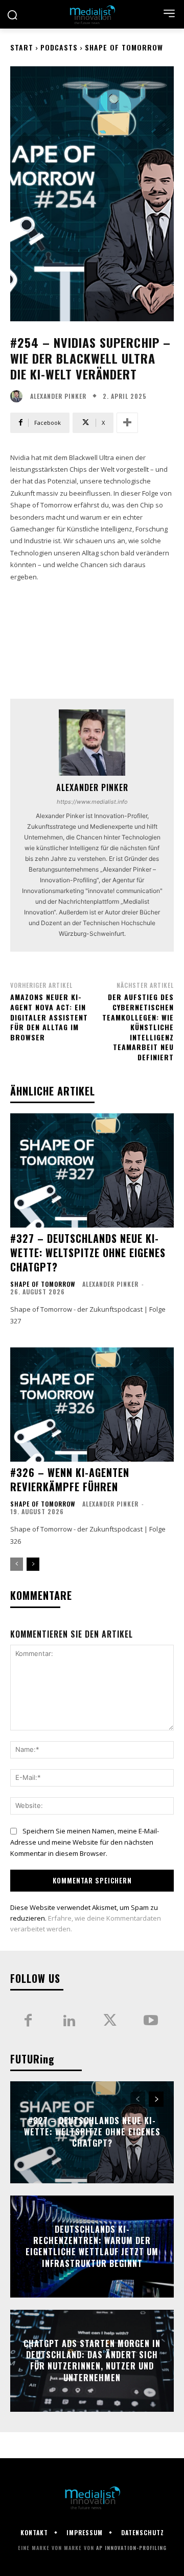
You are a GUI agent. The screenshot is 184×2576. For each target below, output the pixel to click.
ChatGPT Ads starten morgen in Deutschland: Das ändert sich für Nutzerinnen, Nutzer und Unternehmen (92, 2361)
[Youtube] (151, 2021)
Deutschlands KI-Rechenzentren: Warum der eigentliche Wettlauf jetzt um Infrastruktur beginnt (92, 2246)
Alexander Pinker (58, 396)
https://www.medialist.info (92, 802)
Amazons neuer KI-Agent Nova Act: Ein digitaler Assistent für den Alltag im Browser (49, 1017)
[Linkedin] (69, 2021)
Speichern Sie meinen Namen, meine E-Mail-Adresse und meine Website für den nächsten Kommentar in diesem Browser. (85, 1842)
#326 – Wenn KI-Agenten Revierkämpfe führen (70, 1480)
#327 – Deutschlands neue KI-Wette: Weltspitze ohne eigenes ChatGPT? (88, 1253)
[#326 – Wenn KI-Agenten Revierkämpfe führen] (92, 1405)
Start (22, 47)
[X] (110, 2021)
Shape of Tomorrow (124, 47)
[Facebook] (28, 2021)
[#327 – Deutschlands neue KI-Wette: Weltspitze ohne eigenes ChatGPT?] (92, 1170)
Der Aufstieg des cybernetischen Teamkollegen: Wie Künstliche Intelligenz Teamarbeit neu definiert (138, 1027)
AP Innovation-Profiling (131, 2548)
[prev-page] (17, 1564)
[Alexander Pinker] (19, 396)
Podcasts (59, 47)
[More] (127, 423)
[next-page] (33, 1564)
